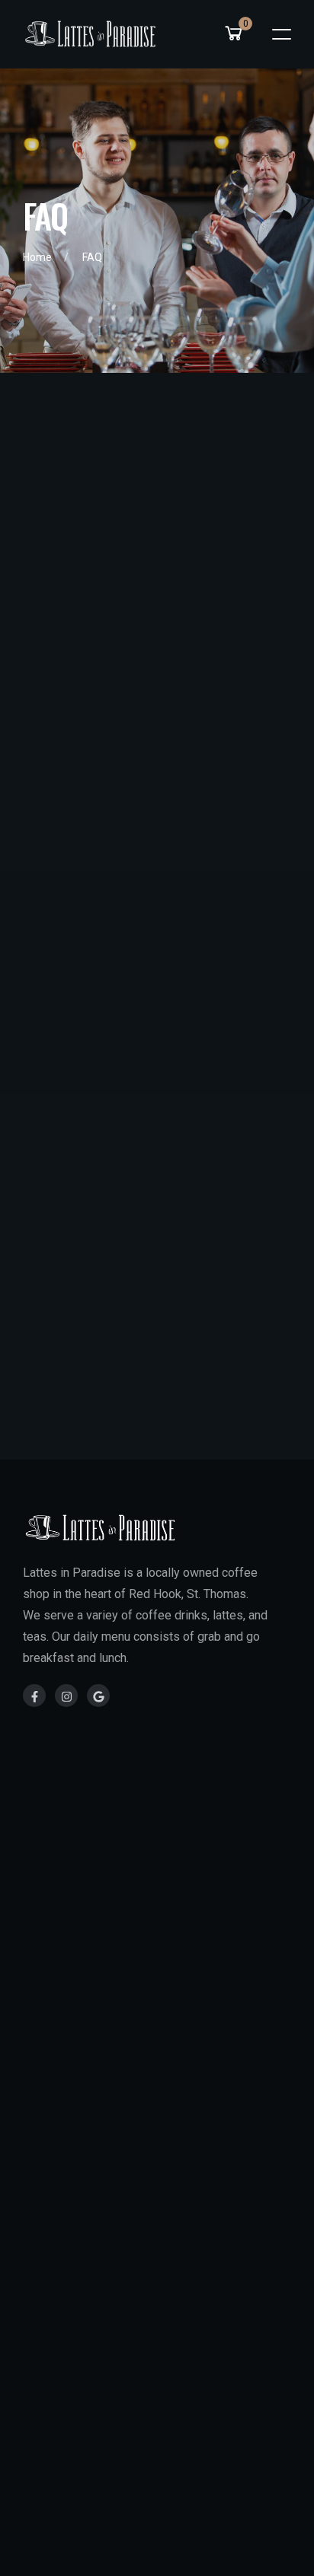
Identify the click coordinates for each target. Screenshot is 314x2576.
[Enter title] (34, 1696)
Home (37, 257)
